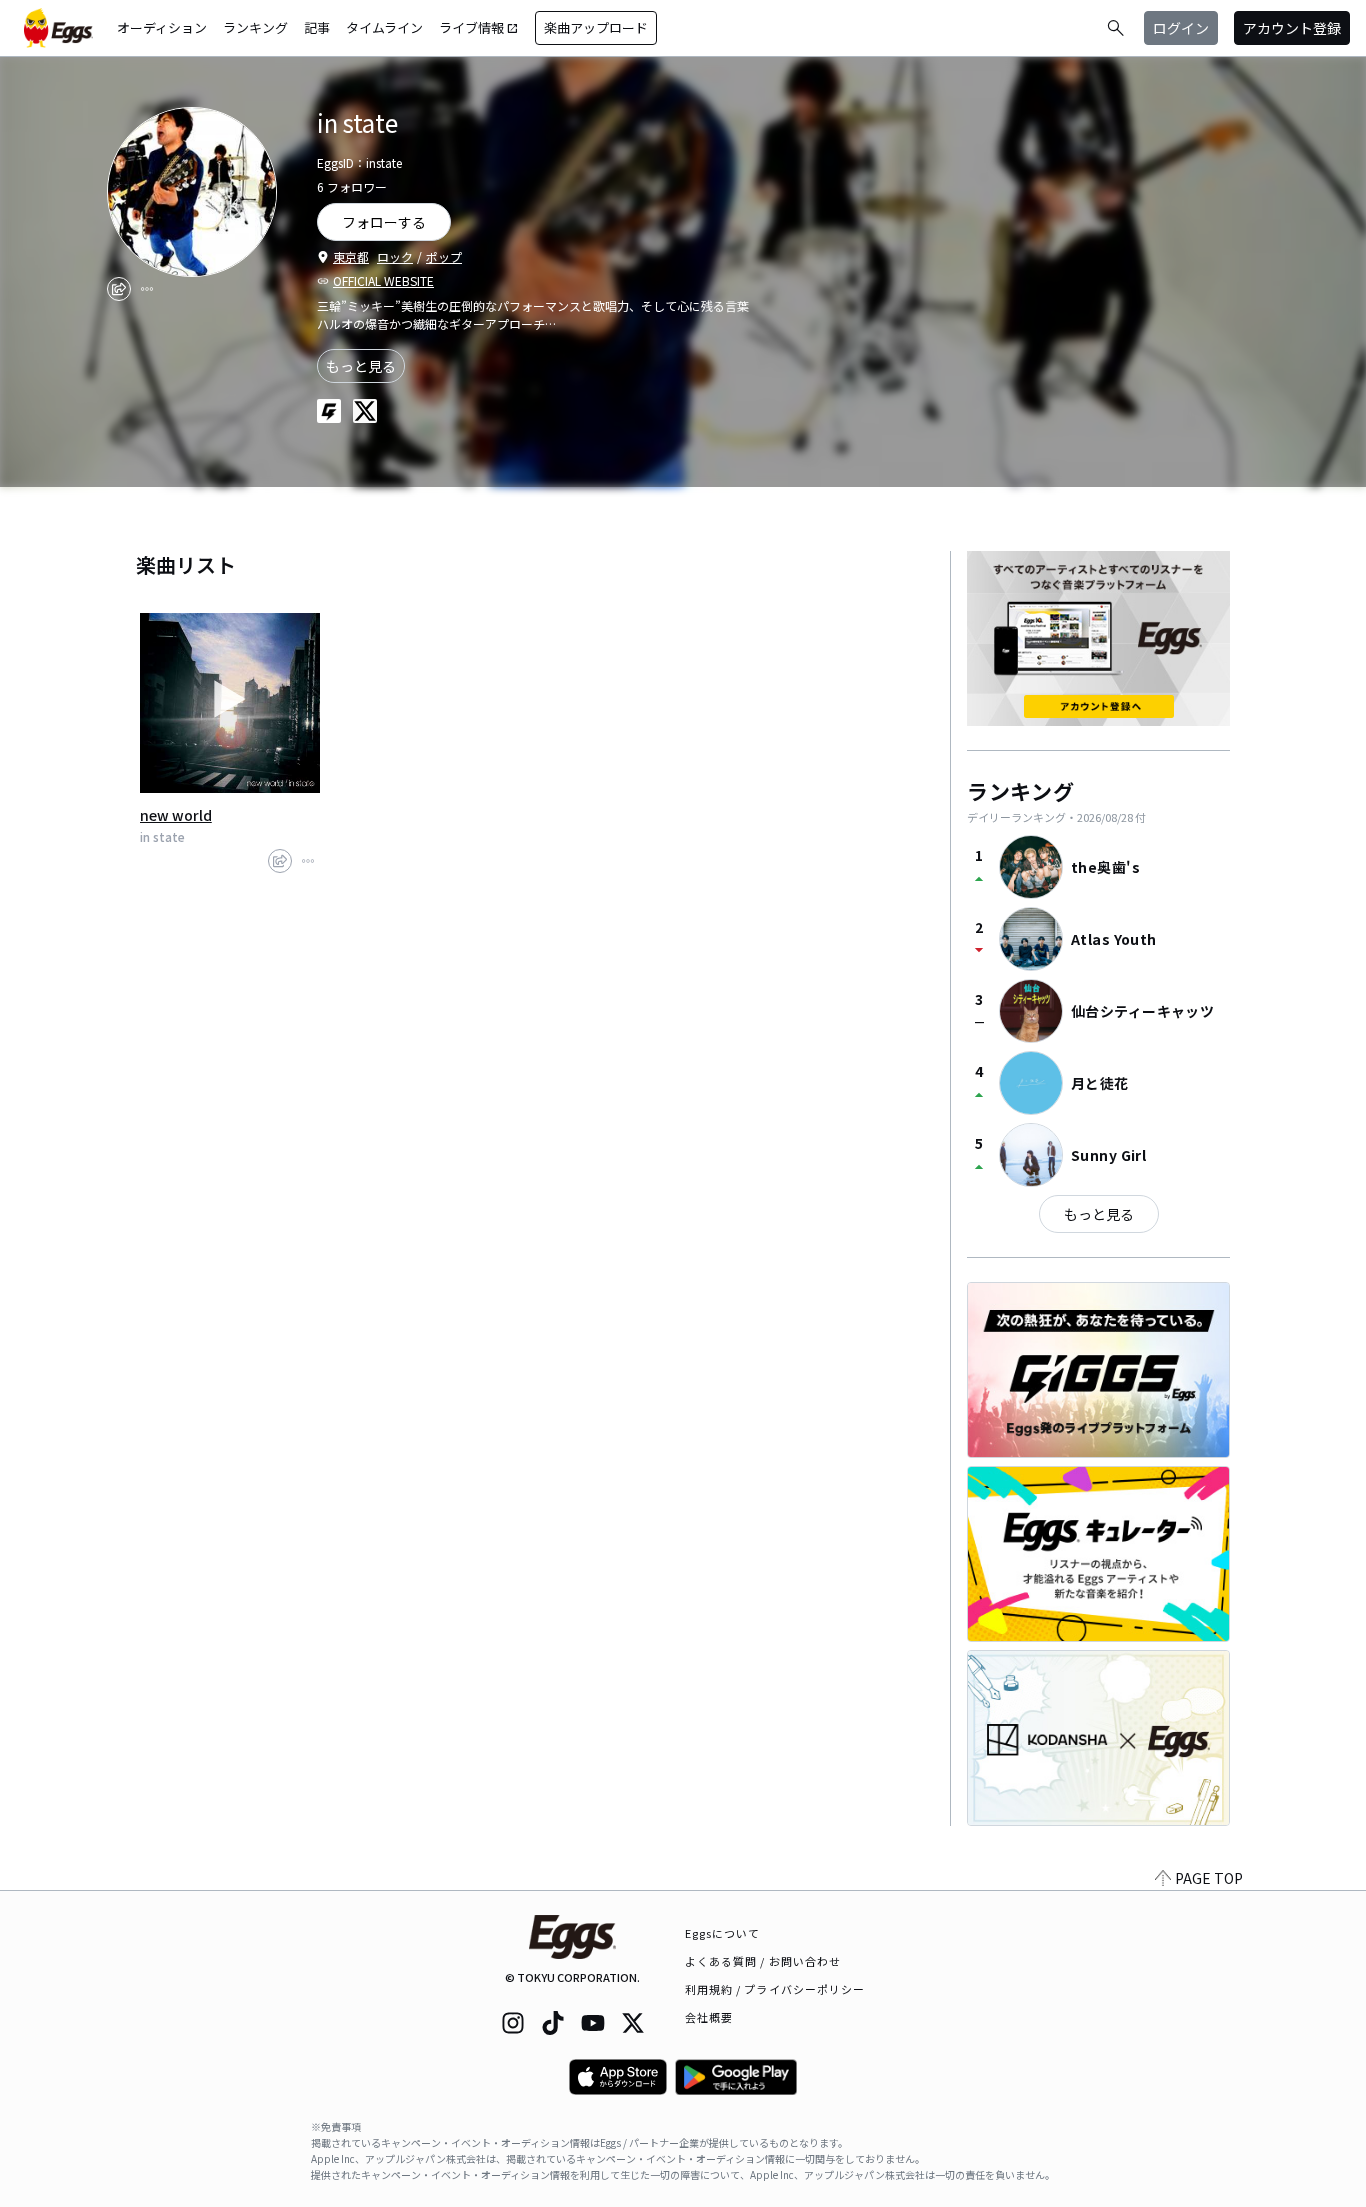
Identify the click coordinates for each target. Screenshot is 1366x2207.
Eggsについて (723, 1933)
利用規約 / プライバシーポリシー (775, 1989)
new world (176, 815)
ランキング (255, 27)
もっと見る (361, 366)
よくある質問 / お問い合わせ (763, 1961)
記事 (317, 27)
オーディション (162, 27)
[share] (119, 289)
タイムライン (384, 27)
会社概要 (709, 2017)
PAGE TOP (1209, 1878)
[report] (147, 289)
